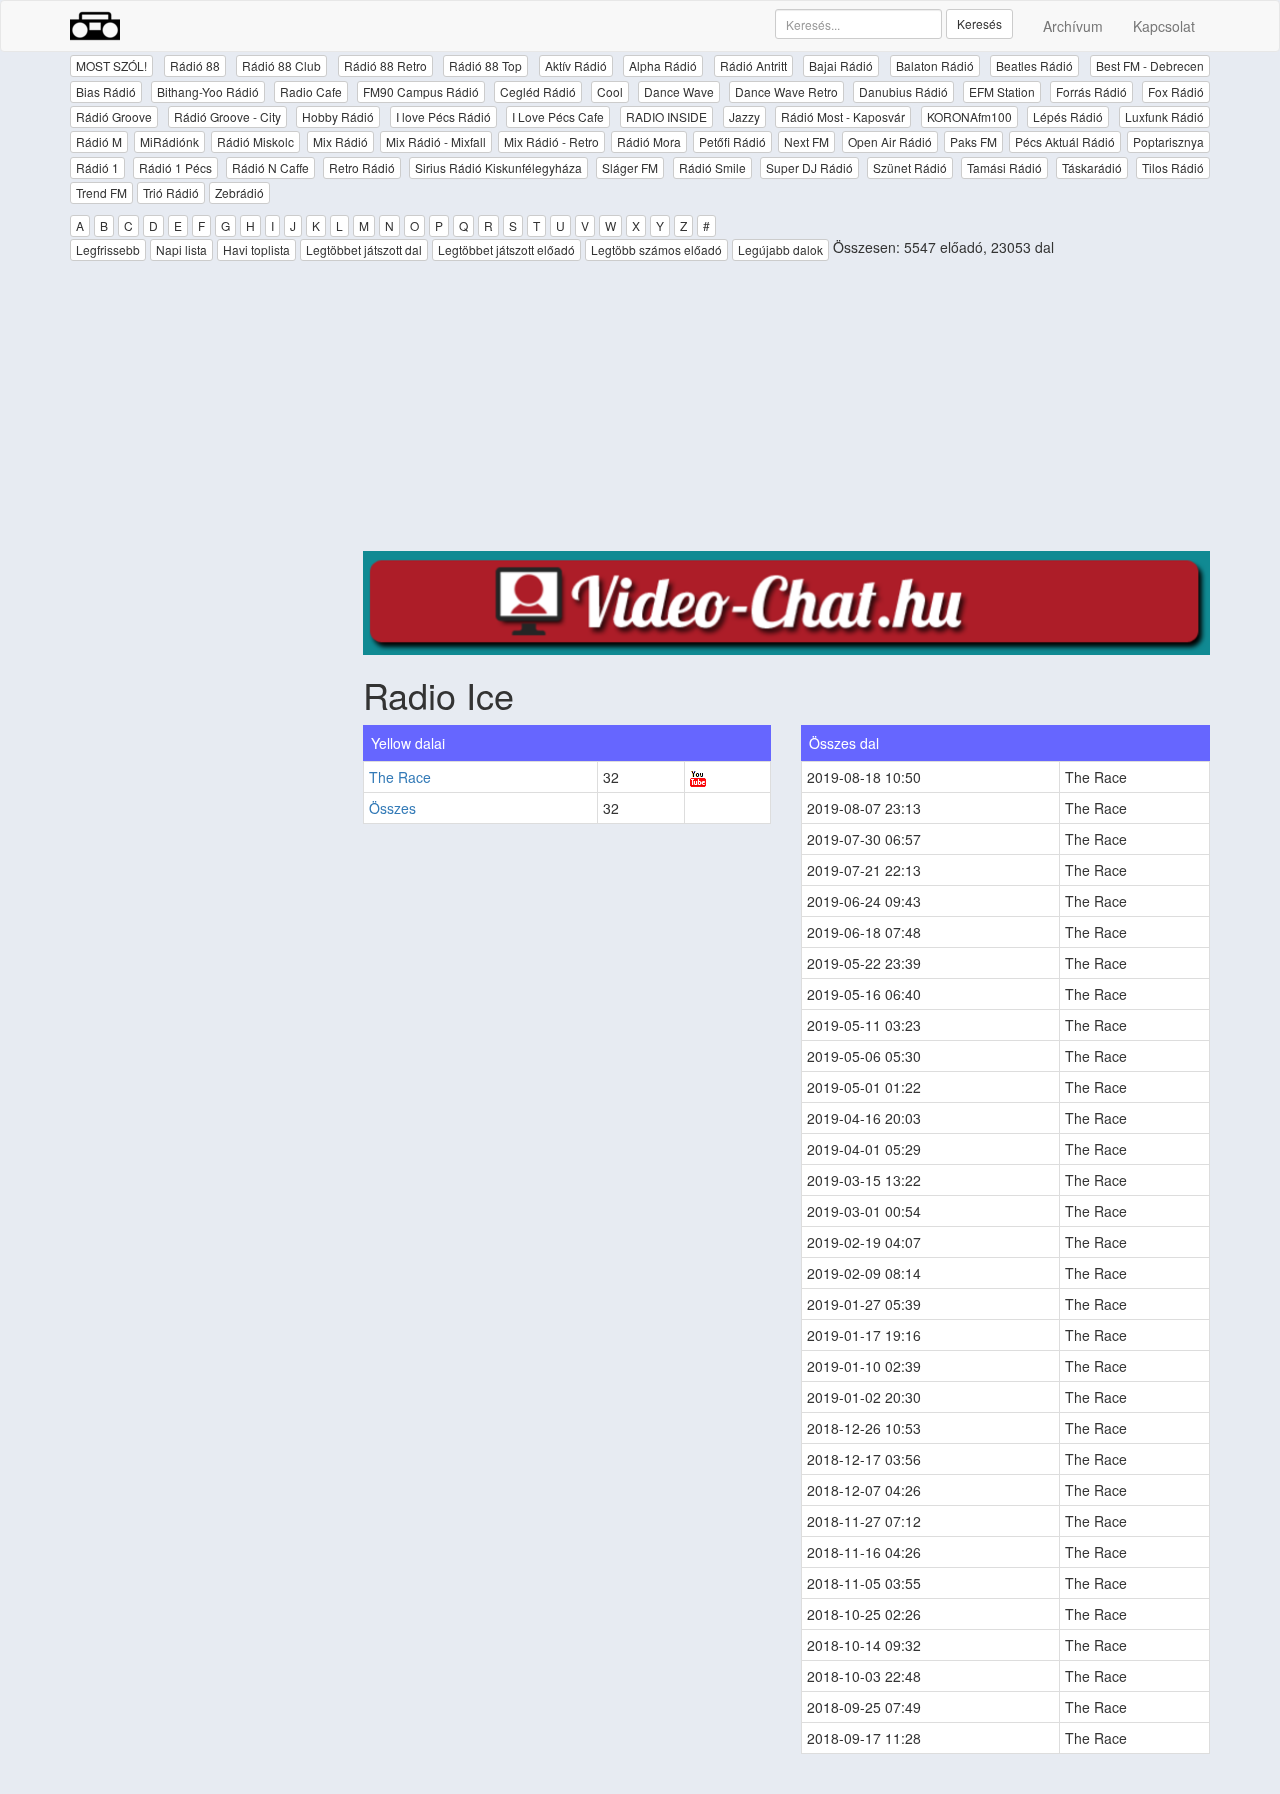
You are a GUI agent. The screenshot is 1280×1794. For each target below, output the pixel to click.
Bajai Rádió (841, 65)
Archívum (1073, 26)
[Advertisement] (787, 411)
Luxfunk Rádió (1164, 116)
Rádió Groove (114, 116)
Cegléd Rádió (538, 91)
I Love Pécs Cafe (558, 116)
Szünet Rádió (910, 167)
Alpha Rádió (663, 65)
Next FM (806, 141)
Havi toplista (256, 249)
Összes (392, 808)
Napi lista (181, 249)
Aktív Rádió (576, 65)
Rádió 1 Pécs (175, 167)
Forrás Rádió (1091, 91)
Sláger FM (630, 167)
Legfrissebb (108, 249)
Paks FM (973, 141)
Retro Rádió (362, 167)
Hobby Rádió (338, 116)
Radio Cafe (311, 91)
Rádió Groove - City (227, 116)
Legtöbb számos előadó (656, 249)
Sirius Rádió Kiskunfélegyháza (498, 167)
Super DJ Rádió (809, 167)
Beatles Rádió (1034, 65)
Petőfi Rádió (732, 141)
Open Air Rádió (890, 141)
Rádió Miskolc (255, 141)
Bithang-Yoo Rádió (208, 91)
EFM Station (1002, 91)
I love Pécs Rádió (443, 116)
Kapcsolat (1164, 26)
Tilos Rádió (1173, 167)
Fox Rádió (1176, 91)
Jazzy (744, 116)
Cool (610, 91)
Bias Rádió (106, 91)
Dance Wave (679, 91)
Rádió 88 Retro (385, 65)
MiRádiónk (169, 141)
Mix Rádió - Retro (551, 141)
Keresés (979, 23)
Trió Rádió (171, 192)
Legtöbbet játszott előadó (506, 249)
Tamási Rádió (1004, 167)
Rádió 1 (97, 167)
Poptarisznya (1168, 141)
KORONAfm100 (969, 116)
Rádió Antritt (753, 65)
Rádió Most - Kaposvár (843, 116)
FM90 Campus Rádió (421, 91)
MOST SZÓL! (111, 65)
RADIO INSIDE (666, 116)
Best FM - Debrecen (1150, 65)
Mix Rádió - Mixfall (436, 141)
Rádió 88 (195, 65)
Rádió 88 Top (485, 65)
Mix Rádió (340, 141)
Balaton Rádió (935, 65)
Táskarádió (1092, 167)
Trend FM (101, 192)
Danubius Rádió (903, 91)
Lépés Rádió (1068, 116)
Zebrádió (239, 192)
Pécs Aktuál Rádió (1065, 141)
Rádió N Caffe (270, 167)
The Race (400, 777)
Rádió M (99, 141)
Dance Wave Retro (786, 91)
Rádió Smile (712, 167)
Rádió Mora (649, 141)
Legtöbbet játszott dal (364, 249)
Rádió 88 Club (281, 65)
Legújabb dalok (780, 249)
